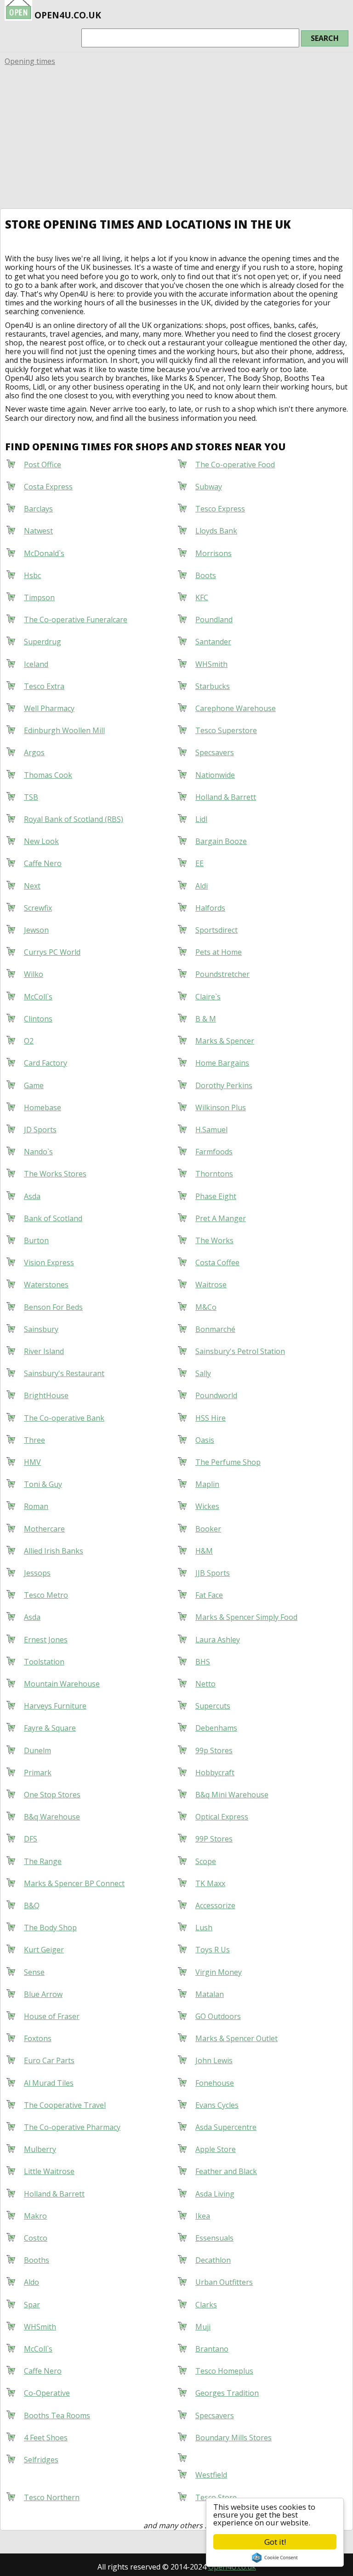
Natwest (38, 531)
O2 (29, 1041)
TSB (31, 797)
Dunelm (37, 1750)
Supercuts (213, 1706)
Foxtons (38, 2038)
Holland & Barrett (226, 797)
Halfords (210, 908)
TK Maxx (210, 1883)
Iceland (36, 664)
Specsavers (215, 752)
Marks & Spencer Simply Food (246, 1617)
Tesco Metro (46, 1595)
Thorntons (214, 1174)
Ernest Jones (46, 1640)
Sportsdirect (216, 930)
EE (199, 863)
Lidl (201, 819)
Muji (203, 2327)
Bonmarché (215, 1329)
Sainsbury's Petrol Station (240, 1351)
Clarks (206, 2305)
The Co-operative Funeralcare (76, 620)
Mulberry (40, 2149)
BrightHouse (46, 1395)
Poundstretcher (222, 974)
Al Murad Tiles (49, 2083)
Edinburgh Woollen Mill (64, 730)
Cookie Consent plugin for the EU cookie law (275, 2558)
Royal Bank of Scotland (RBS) (74, 819)
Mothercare (44, 1529)
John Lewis (214, 2060)
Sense (34, 1972)
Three (34, 1440)
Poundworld (216, 1395)
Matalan (210, 1994)
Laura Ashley (218, 1640)
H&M (204, 1551)
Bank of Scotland (53, 1218)
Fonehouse (215, 2083)
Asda (32, 1196)
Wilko (34, 974)
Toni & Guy (43, 1484)
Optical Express (222, 1817)
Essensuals (214, 2238)
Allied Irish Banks (54, 1551)
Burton (36, 1240)
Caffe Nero (43, 863)
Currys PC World (52, 952)
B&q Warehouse (52, 1817)
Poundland (214, 620)
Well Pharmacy (49, 708)
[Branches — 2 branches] (195, 2456)
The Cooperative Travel (65, 2105)
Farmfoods (214, 1152)
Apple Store (216, 2149)
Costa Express (48, 487)
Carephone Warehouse (236, 708)
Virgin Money (219, 1972)
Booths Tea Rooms (57, 2415)
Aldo (31, 2282)
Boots (206, 575)
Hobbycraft (215, 1773)
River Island (44, 1351)
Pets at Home (219, 952)
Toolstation (44, 1662)
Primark (38, 1773)
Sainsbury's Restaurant (64, 1373)
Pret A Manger (221, 1218)
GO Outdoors (218, 2016)
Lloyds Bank (216, 531)
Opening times (30, 61)
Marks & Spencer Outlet (236, 2038)
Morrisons (214, 553)
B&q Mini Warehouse (232, 1795)
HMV (32, 1462)
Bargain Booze (221, 841)
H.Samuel (211, 1130)
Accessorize (215, 1905)
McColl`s (38, 997)
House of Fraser (52, 2016)
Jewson (36, 930)
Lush (204, 1928)
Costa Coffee (217, 1262)
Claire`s (208, 997)
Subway (209, 487)
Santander (213, 642)
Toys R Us (213, 1950)
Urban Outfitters (224, 2282)
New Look (41, 841)
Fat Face (209, 1595)
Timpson (39, 597)
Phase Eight (216, 1196)
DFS (31, 1839)
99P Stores (214, 1839)
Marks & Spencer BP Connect (74, 1883)
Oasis (205, 1440)
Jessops (37, 1573)
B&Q (32, 1905)
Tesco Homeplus (224, 2371)
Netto (205, 1684)
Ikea (203, 2216)
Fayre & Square (50, 1728)
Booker (208, 1529)
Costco (36, 2238)
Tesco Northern (52, 2497)
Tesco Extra (44, 686)
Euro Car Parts (49, 2060)
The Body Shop (50, 1928)
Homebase (43, 1107)
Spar (32, 2305)
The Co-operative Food (235, 465)
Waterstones (46, 1285)
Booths (37, 2260)
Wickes (207, 1506)
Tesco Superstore (226, 730)
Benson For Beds (53, 1307)
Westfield (211, 2475)
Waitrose (211, 1285)
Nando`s (38, 1152)
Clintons (38, 1019)
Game (34, 1085)
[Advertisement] (176, 139)
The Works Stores (55, 1174)
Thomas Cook (48, 775)
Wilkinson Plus (221, 1107)
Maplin (207, 1484)
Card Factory (46, 1063)
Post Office (43, 465)
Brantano (212, 2349)
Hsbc (32, 575)
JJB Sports (213, 1573)
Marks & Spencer (225, 1041)
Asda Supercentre (226, 2127)
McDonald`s (44, 553)
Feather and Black (226, 2171)
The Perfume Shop (228, 1462)
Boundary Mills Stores (233, 2438)
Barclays (38, 509)
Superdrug (43, 642)
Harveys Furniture (55, 1706)
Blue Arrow (43, 1994)
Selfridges (41, 2460)
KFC (202, 597)
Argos (34, 752)
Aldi (202, 886)
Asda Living (215, 2194)
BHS (203, 1662)
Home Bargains (222, 1063)
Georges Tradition (227, 2393)
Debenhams (216, 1728)
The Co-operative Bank (64, 1418)
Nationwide (215, 775)
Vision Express (49, 1262)
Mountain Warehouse (62, 1684)
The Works (214, 1240)
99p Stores (214, 1750)
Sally (203, 1373)
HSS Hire (211, 1418)
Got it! (275, 2542)
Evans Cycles (217, 2105)
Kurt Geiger (44, 1950)
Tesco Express (220, 509)
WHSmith (211, 664)
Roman (36, 1506)
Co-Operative (47, 2393)
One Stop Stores (52, 1795)
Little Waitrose (49, 2171)
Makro (35, 2216)
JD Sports (40, 1130)
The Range (43, 1861)
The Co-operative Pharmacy (72, 2127)
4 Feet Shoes (46, 2438)
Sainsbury (41, 1329)
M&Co (206, 1307)
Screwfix (38, 908)
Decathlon (213, 2260)
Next (32, 886)
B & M (206, 1019)
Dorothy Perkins (224, 1085)
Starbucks (213, 686)
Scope (206, 1861)
